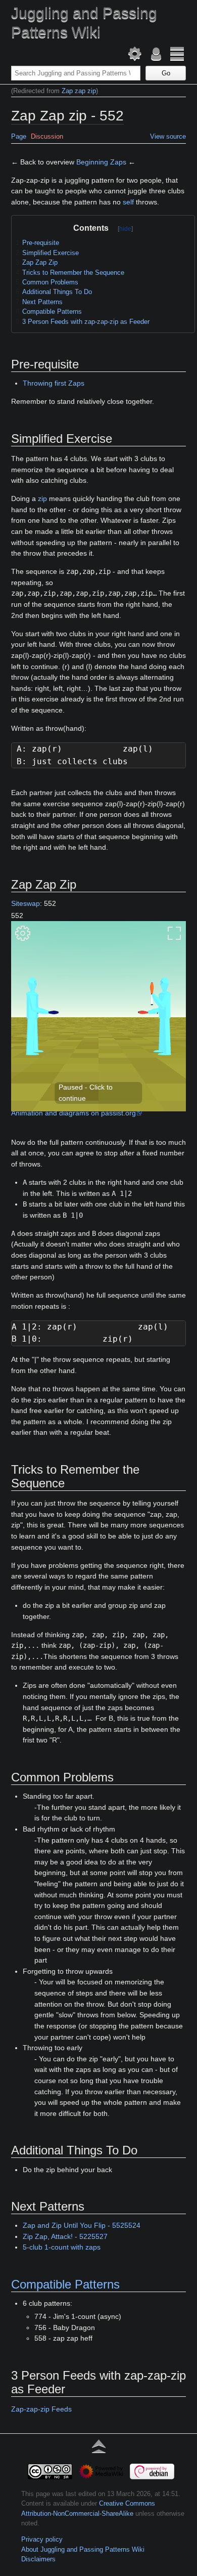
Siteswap (26, 903)
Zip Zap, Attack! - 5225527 (65, 2236)
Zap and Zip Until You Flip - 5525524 (82, 2225)
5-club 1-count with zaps (62, 2247)
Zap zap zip (79, 91)
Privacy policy (42, 2539)
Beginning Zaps (101, 162)
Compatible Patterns (65, 2284)
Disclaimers (38, 2559)
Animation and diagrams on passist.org (73, 1113)
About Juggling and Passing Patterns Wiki (83, 2549)
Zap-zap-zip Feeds (41, 2409)
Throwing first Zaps (54, 383)
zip (42, 498)
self (128, 202)
